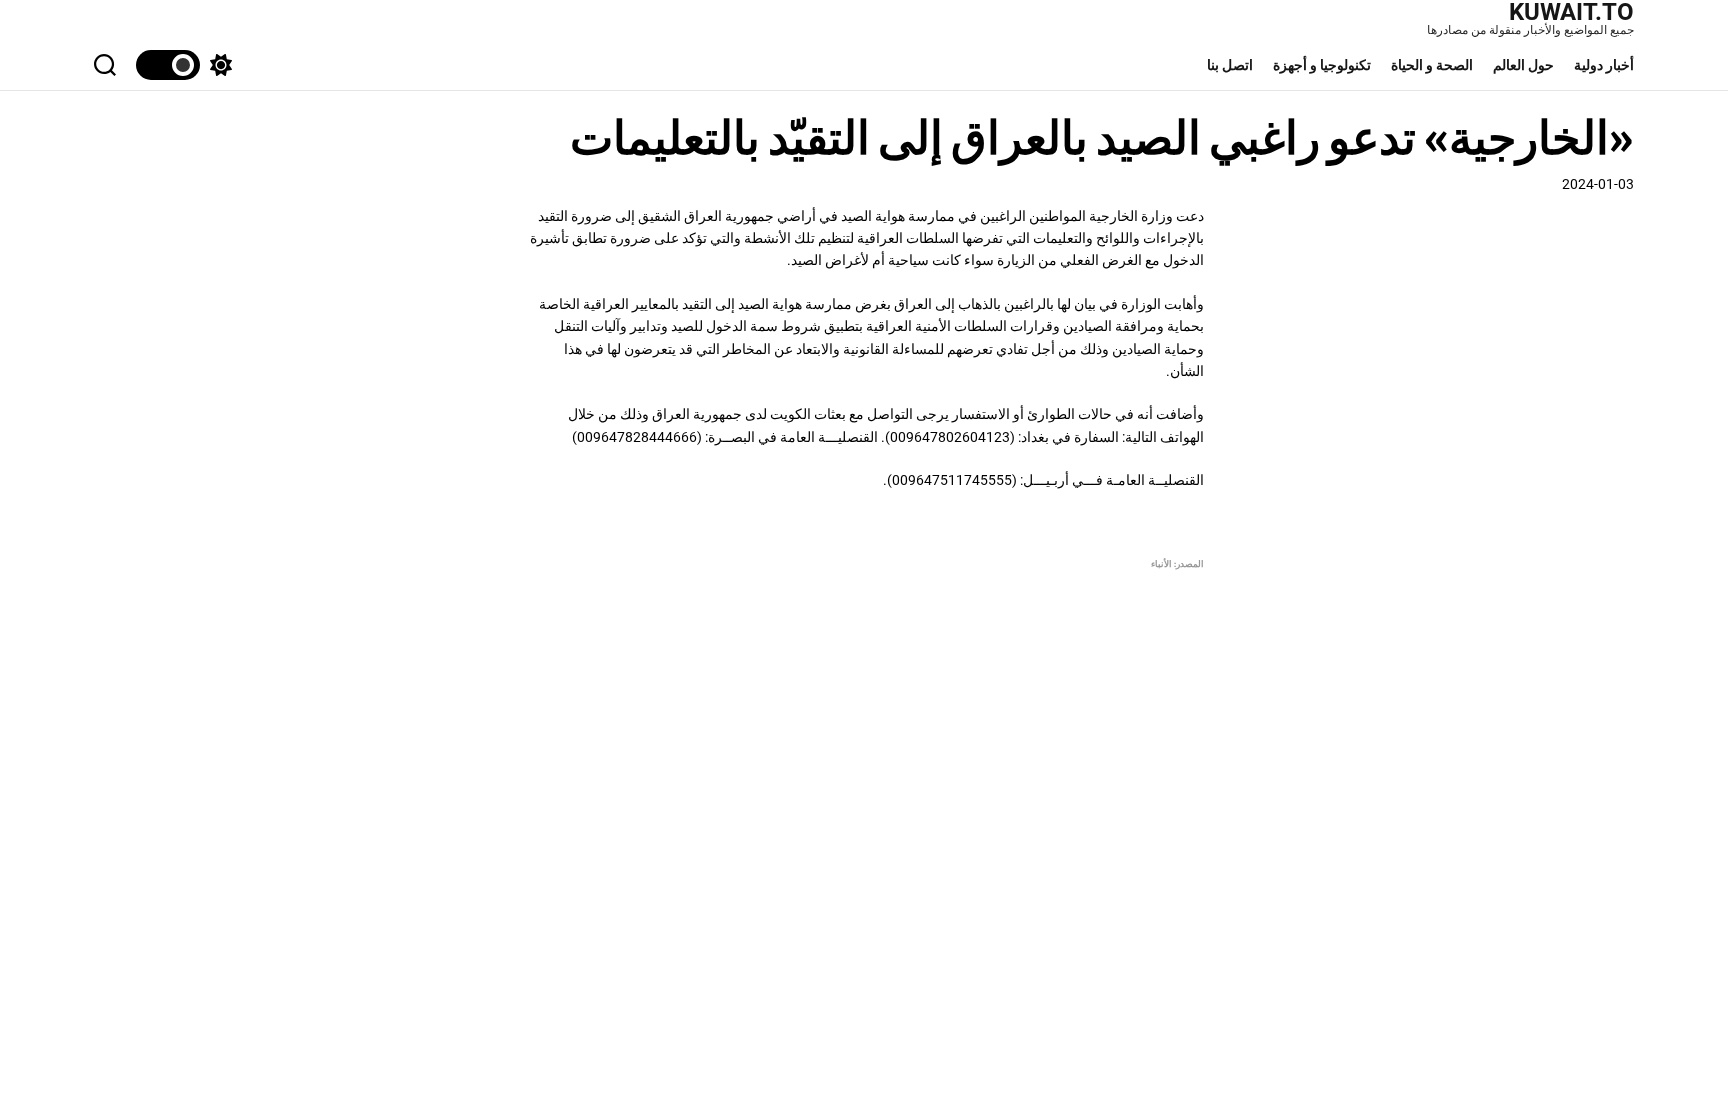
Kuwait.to (1571, 12)
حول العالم (1523, 65)
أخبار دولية (1604, 65)
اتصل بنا (1230, 65)
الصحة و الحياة (1432, 65)
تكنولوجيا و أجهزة (1322, 65)
